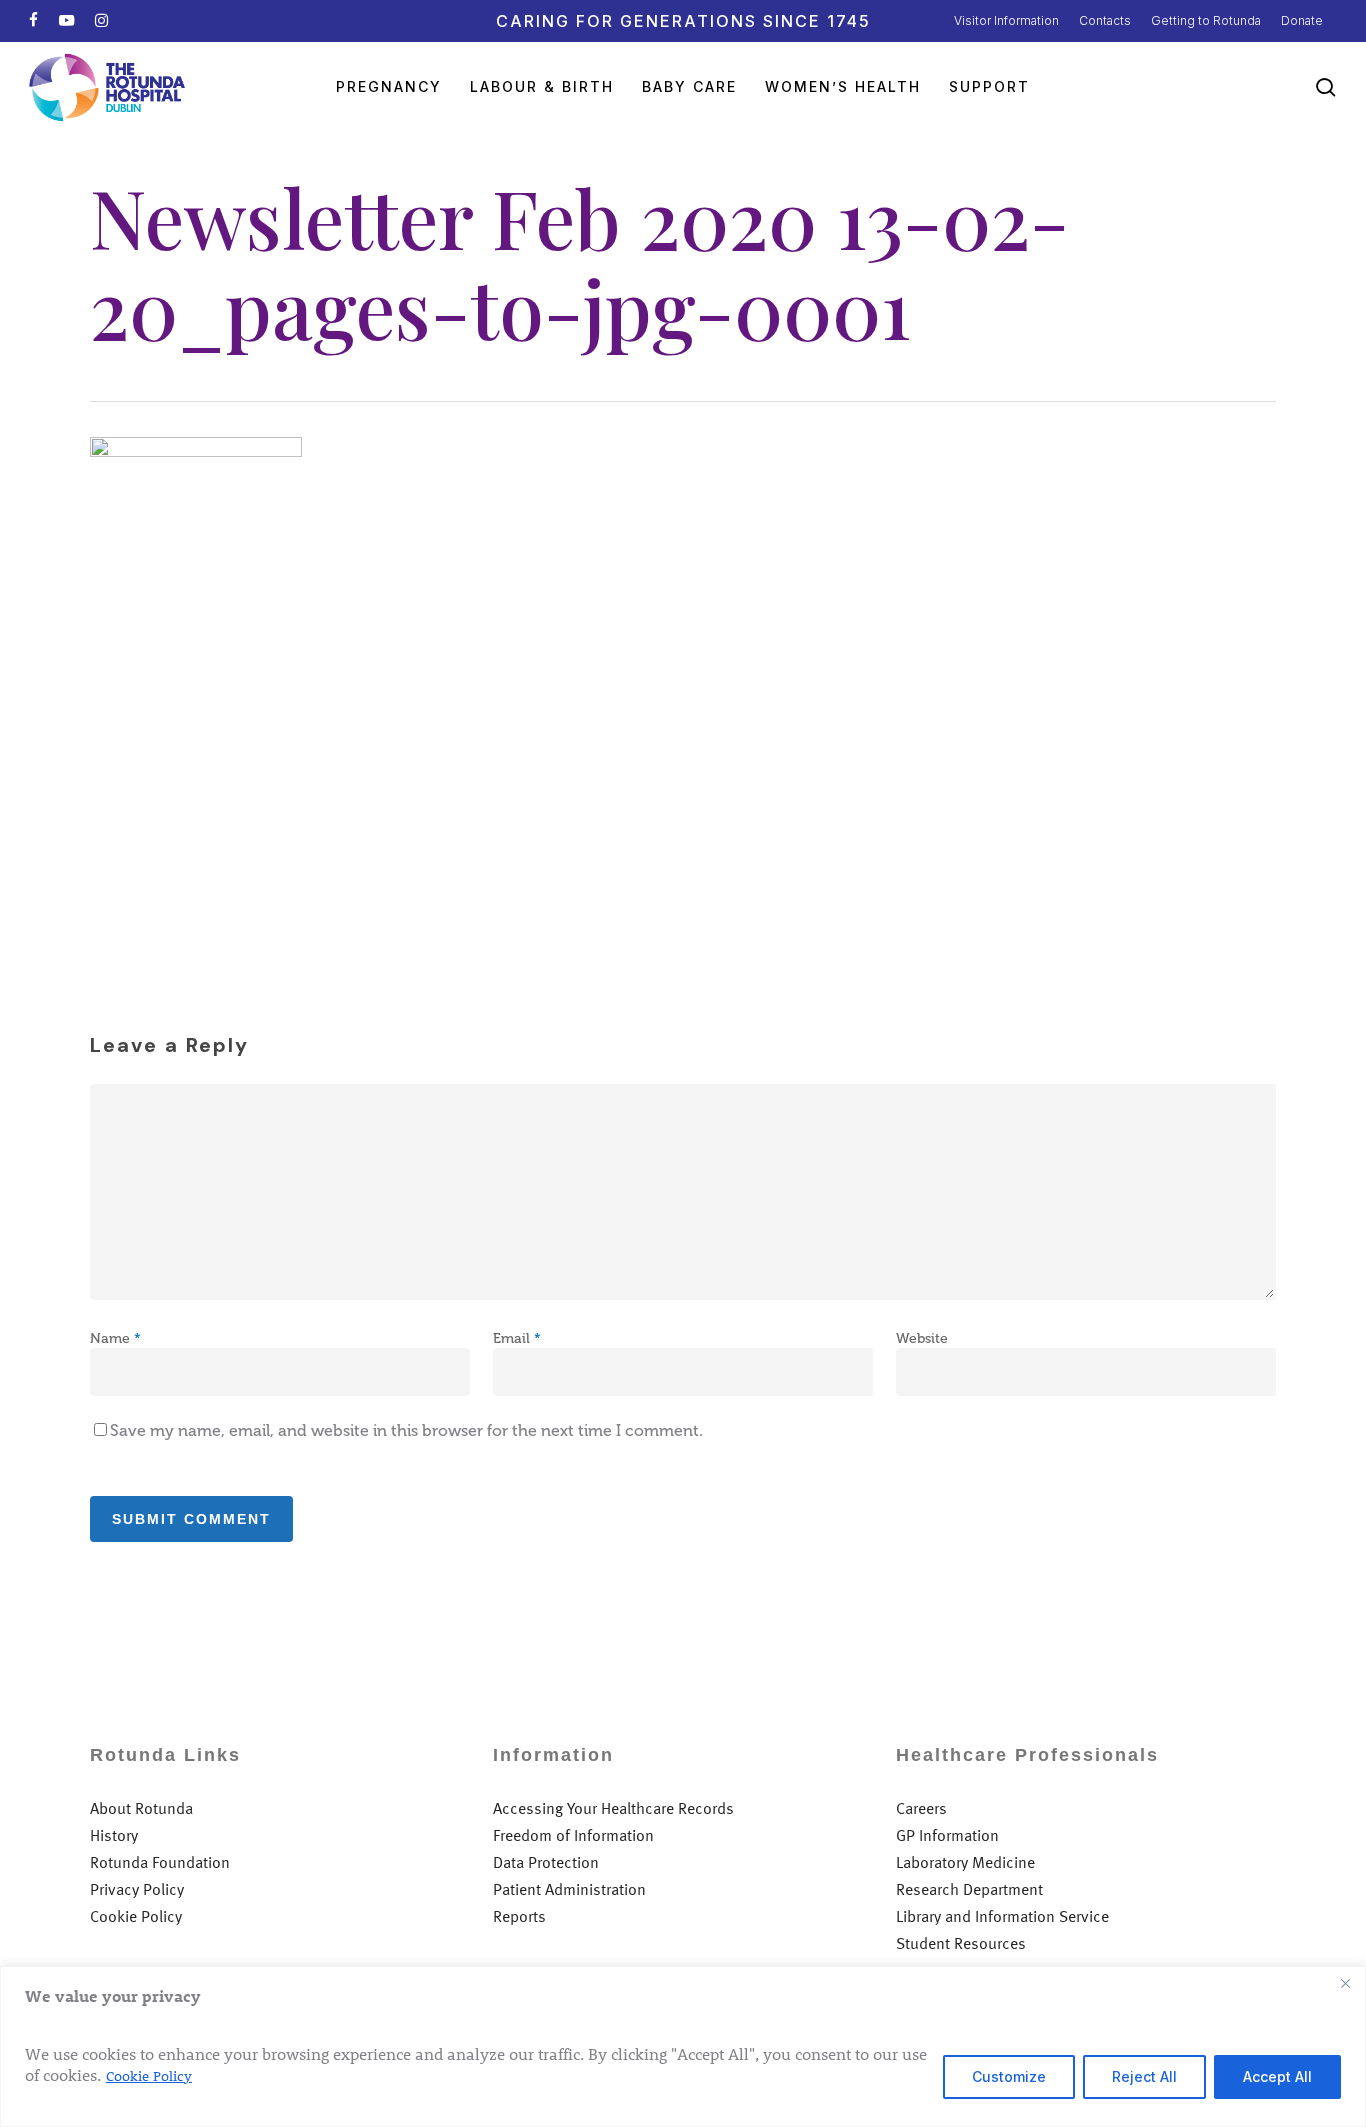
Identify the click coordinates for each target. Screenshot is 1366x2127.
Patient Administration (569, 1889)
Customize (1009, 2076)
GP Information (947, 1835)
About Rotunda (141, 1808)
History (114, 1835)
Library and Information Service (1002, 1916)
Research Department (969, 1889)
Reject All (1144, 2076)
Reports (519, 1916)
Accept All (1277, 2076)
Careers (921, 1808)
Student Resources (961, 1943)
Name (115, 1338)
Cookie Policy (149, 2075)
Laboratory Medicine (965, 1862)
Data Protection (546, 1862)
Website (922, 1338)
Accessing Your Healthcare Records (613, 1808)
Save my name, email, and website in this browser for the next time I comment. (406, 1430)
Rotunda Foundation (160, 1862)
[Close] (1345, 1983)
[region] (683, 2046)
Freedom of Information (573, 1835)
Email (517, 1338)
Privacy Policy (137, 1889)
